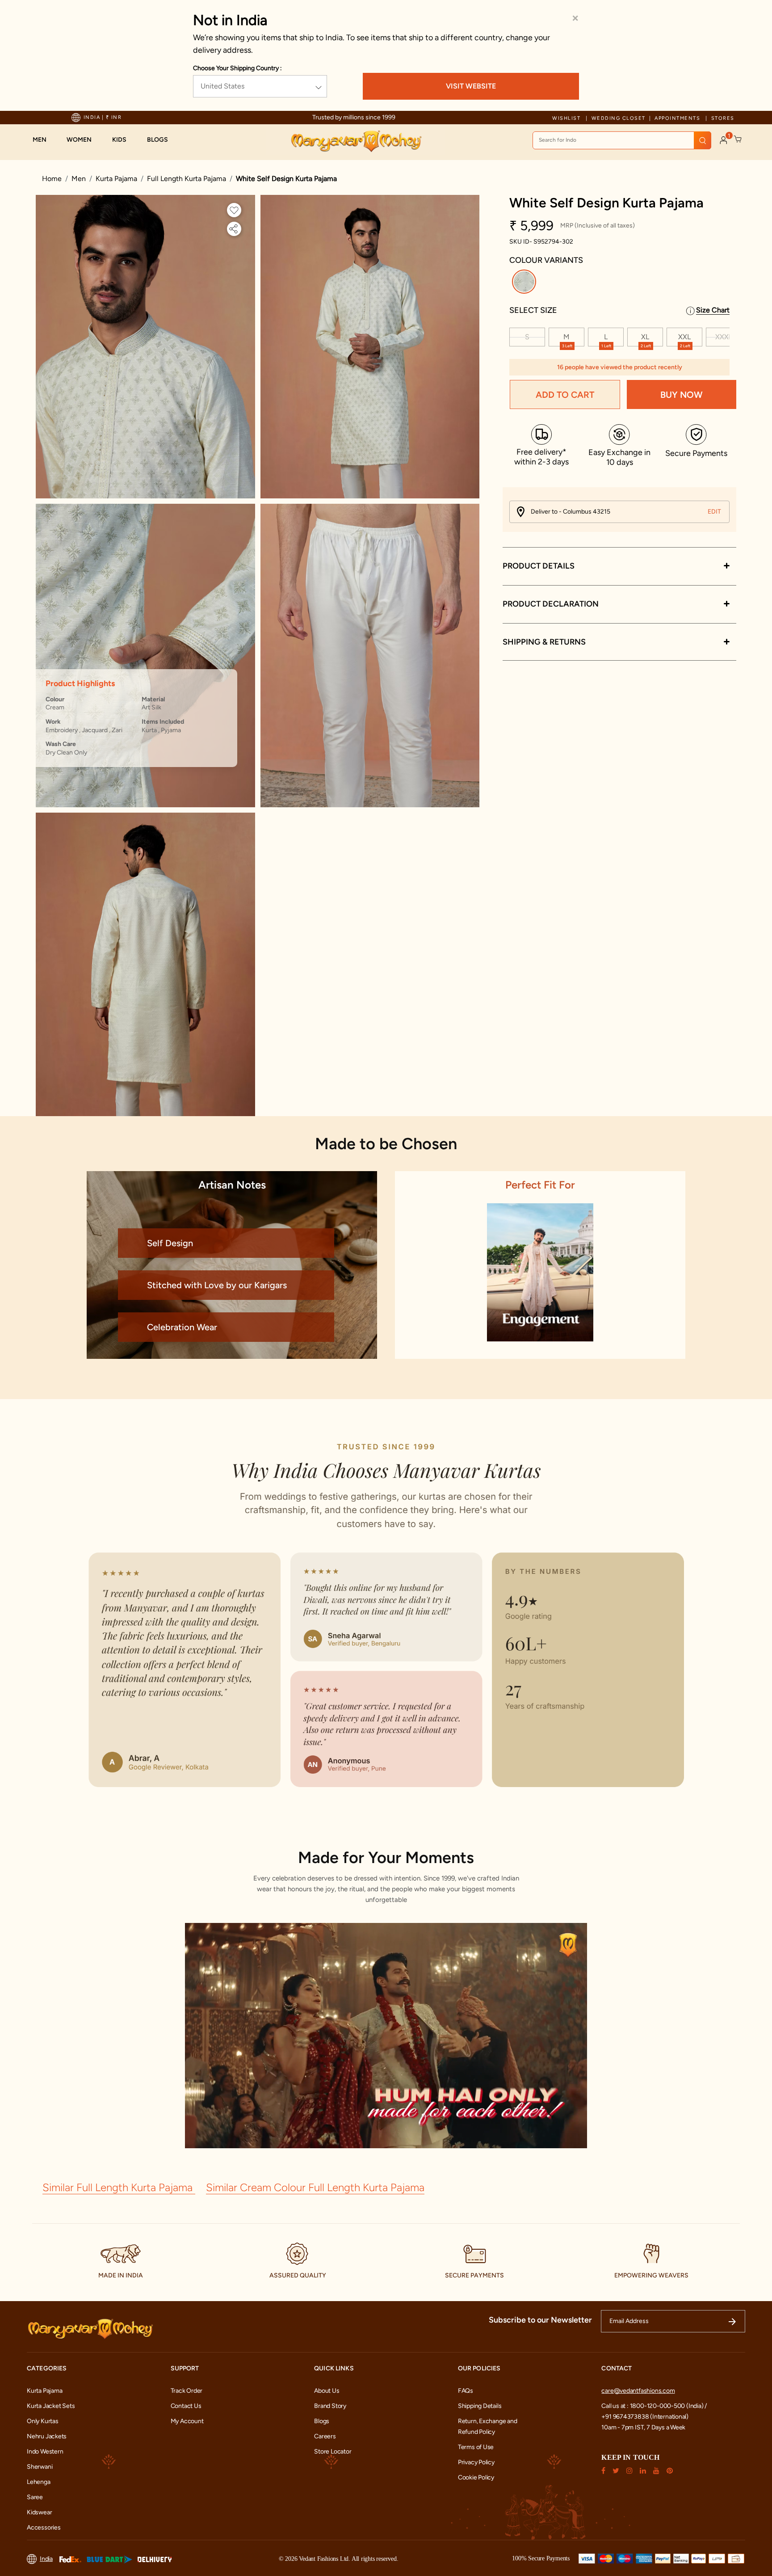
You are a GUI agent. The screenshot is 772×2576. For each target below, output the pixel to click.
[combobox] (622, 140)
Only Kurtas (43, 2421)
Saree (35, 2497)
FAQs (466, 2391)
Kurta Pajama (116, 179)
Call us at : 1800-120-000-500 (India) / (654, 2406)
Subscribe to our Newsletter (540, 2320)
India (46, 2559)
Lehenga (39, 2482)
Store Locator (333, 2452)
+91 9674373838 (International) (645, 2417)
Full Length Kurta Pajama (187, 179)
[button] (44, 140)
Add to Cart (565, 395)
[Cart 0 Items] (738, 139)
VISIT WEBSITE (471, 86)
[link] (162, 140)
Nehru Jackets (47, 2436)
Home (52, 179)
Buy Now (682, 395)
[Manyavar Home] (356, 141)
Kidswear (39, 2512)
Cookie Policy (476, 2477)
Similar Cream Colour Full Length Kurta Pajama (315, 2187)
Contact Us (186, 2406)
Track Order (187, 2391)
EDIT (714, 512)
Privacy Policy (476, 2462)
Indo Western (45, 2452)
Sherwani (40, 2467)
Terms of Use (476, 2447)
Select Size (533, 310)
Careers (325, 2436)
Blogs (322, 2421)
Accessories (44, 2528)
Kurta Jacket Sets (51, 2406)
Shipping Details (480, 2406)
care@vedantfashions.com (638, 2391)
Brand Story (330, 2406)
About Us (327, 2391)
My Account (187, 2421)
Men (79, 179)
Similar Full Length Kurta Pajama (119, 2187)
